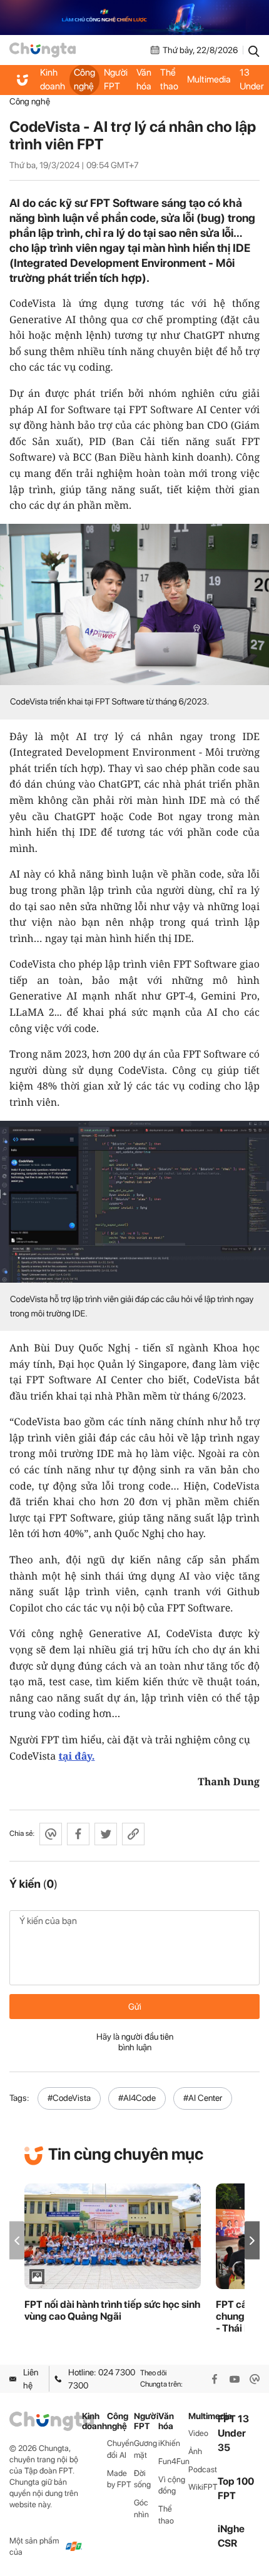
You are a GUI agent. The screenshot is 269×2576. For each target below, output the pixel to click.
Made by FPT (119, 2479)
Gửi (135, 2007)
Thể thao (169, 79)
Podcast (203, 2469)
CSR (227, 2543)
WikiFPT (203, 2487)
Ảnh (195, 2451)
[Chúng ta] (43, 50)
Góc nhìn (141, 2508)
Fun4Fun (173, 2461)
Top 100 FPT (236, 2488)
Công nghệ (84, 79)
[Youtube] (235, 2379)
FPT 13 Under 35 (252, 80)
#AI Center (203, 2098)
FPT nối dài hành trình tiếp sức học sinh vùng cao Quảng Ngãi (112, 2310)
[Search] (254, 50)
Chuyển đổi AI (120, 2449)
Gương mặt (145, 2449)
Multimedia (209, 79)
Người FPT (116, 79)
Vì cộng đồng (172, 2485)
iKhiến (169, 2443)
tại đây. (76, 1756)
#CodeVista (69, 2098)
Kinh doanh (53, 79)
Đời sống (142, 2479)
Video (198, 2433)
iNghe (231, 2529)
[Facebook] (215, 2379)
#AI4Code (137, 2098)
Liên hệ (31, 2378)
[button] (252, 2241)
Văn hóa (144, 79)
